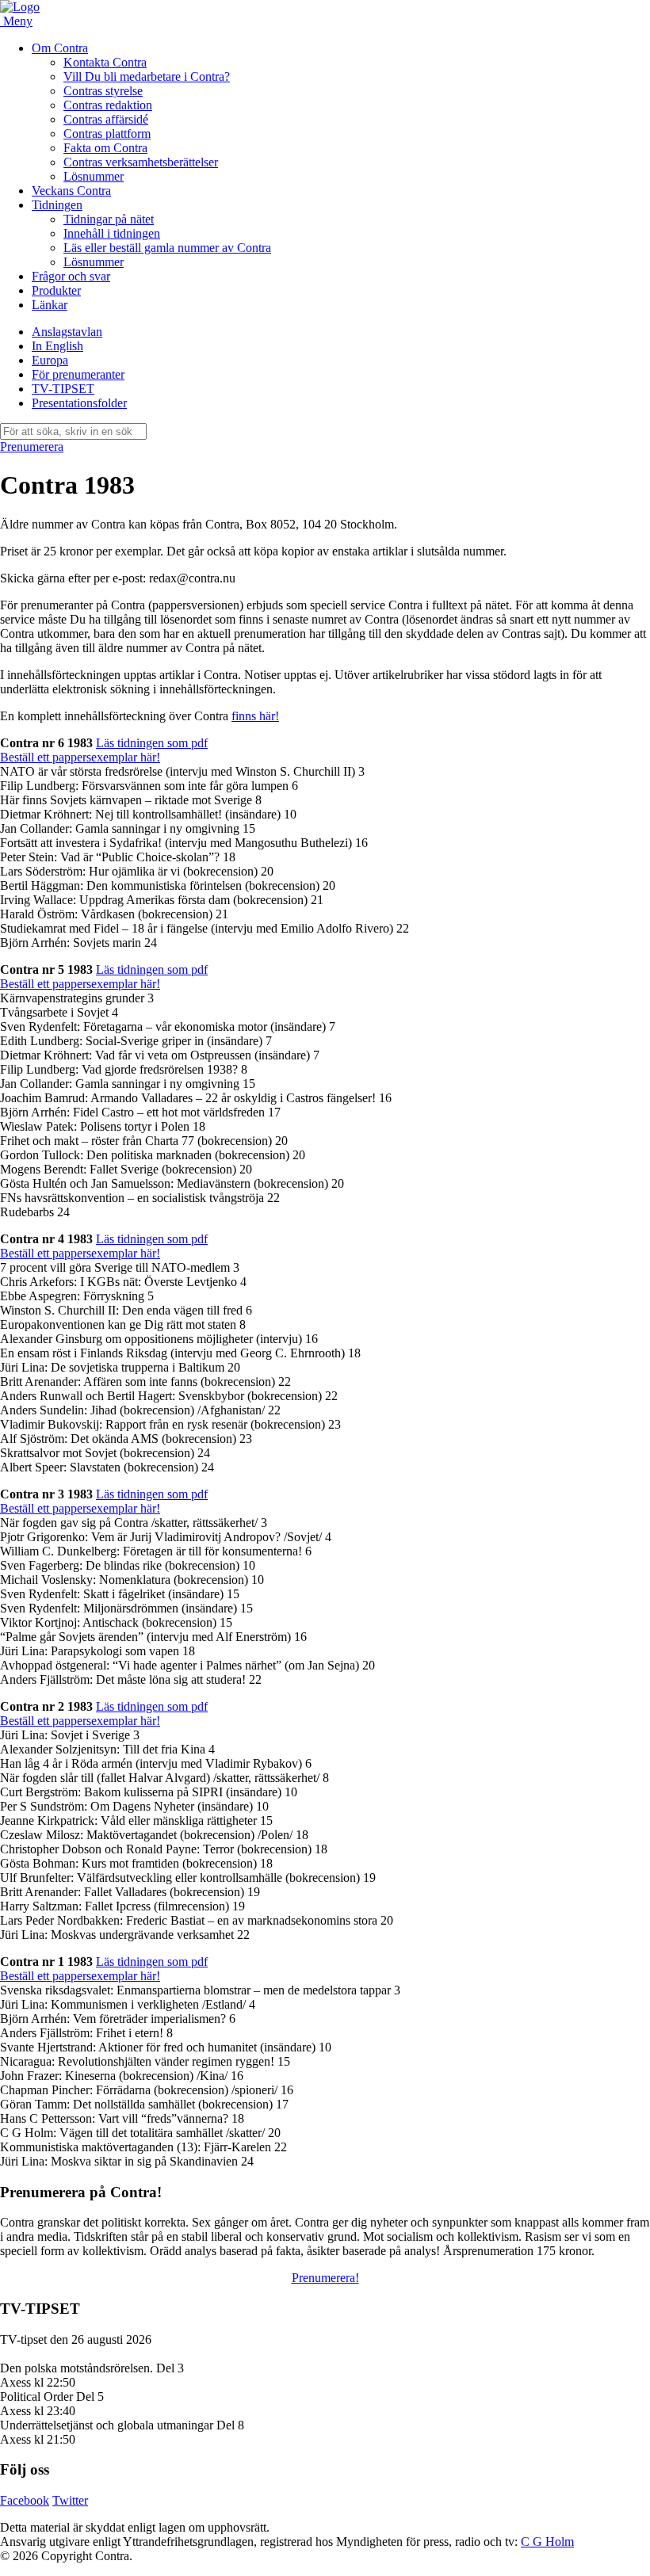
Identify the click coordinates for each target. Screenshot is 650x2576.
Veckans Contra (71, 191)
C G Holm (547, 2542)
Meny (18, 21)
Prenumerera (32, 447)
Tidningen (57, 205)
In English (57, 346)
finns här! (255, 716)
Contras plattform (107, 134)
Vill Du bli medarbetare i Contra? (147, 76)
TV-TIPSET (63, 389)
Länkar (50, 305)
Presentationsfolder (79, 403)
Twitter (70, 2500)
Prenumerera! (325, 2278)
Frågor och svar (71, 276)
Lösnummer (94, 176)
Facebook (25, 2500)
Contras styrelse (103, 91)
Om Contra (60, 48)
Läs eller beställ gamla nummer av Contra (167, 248)
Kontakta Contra (105, 62)
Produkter (56, 290)
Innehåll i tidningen (112, 233)
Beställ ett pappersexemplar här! (80, 757)
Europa (50, 360)
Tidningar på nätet (109, 219)
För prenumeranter (78, 374)
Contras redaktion (108, 105)
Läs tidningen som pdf (152, 743)
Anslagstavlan (67, 332)
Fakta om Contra (105, 148)
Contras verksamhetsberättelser (141, 162)
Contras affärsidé (106, 119)
